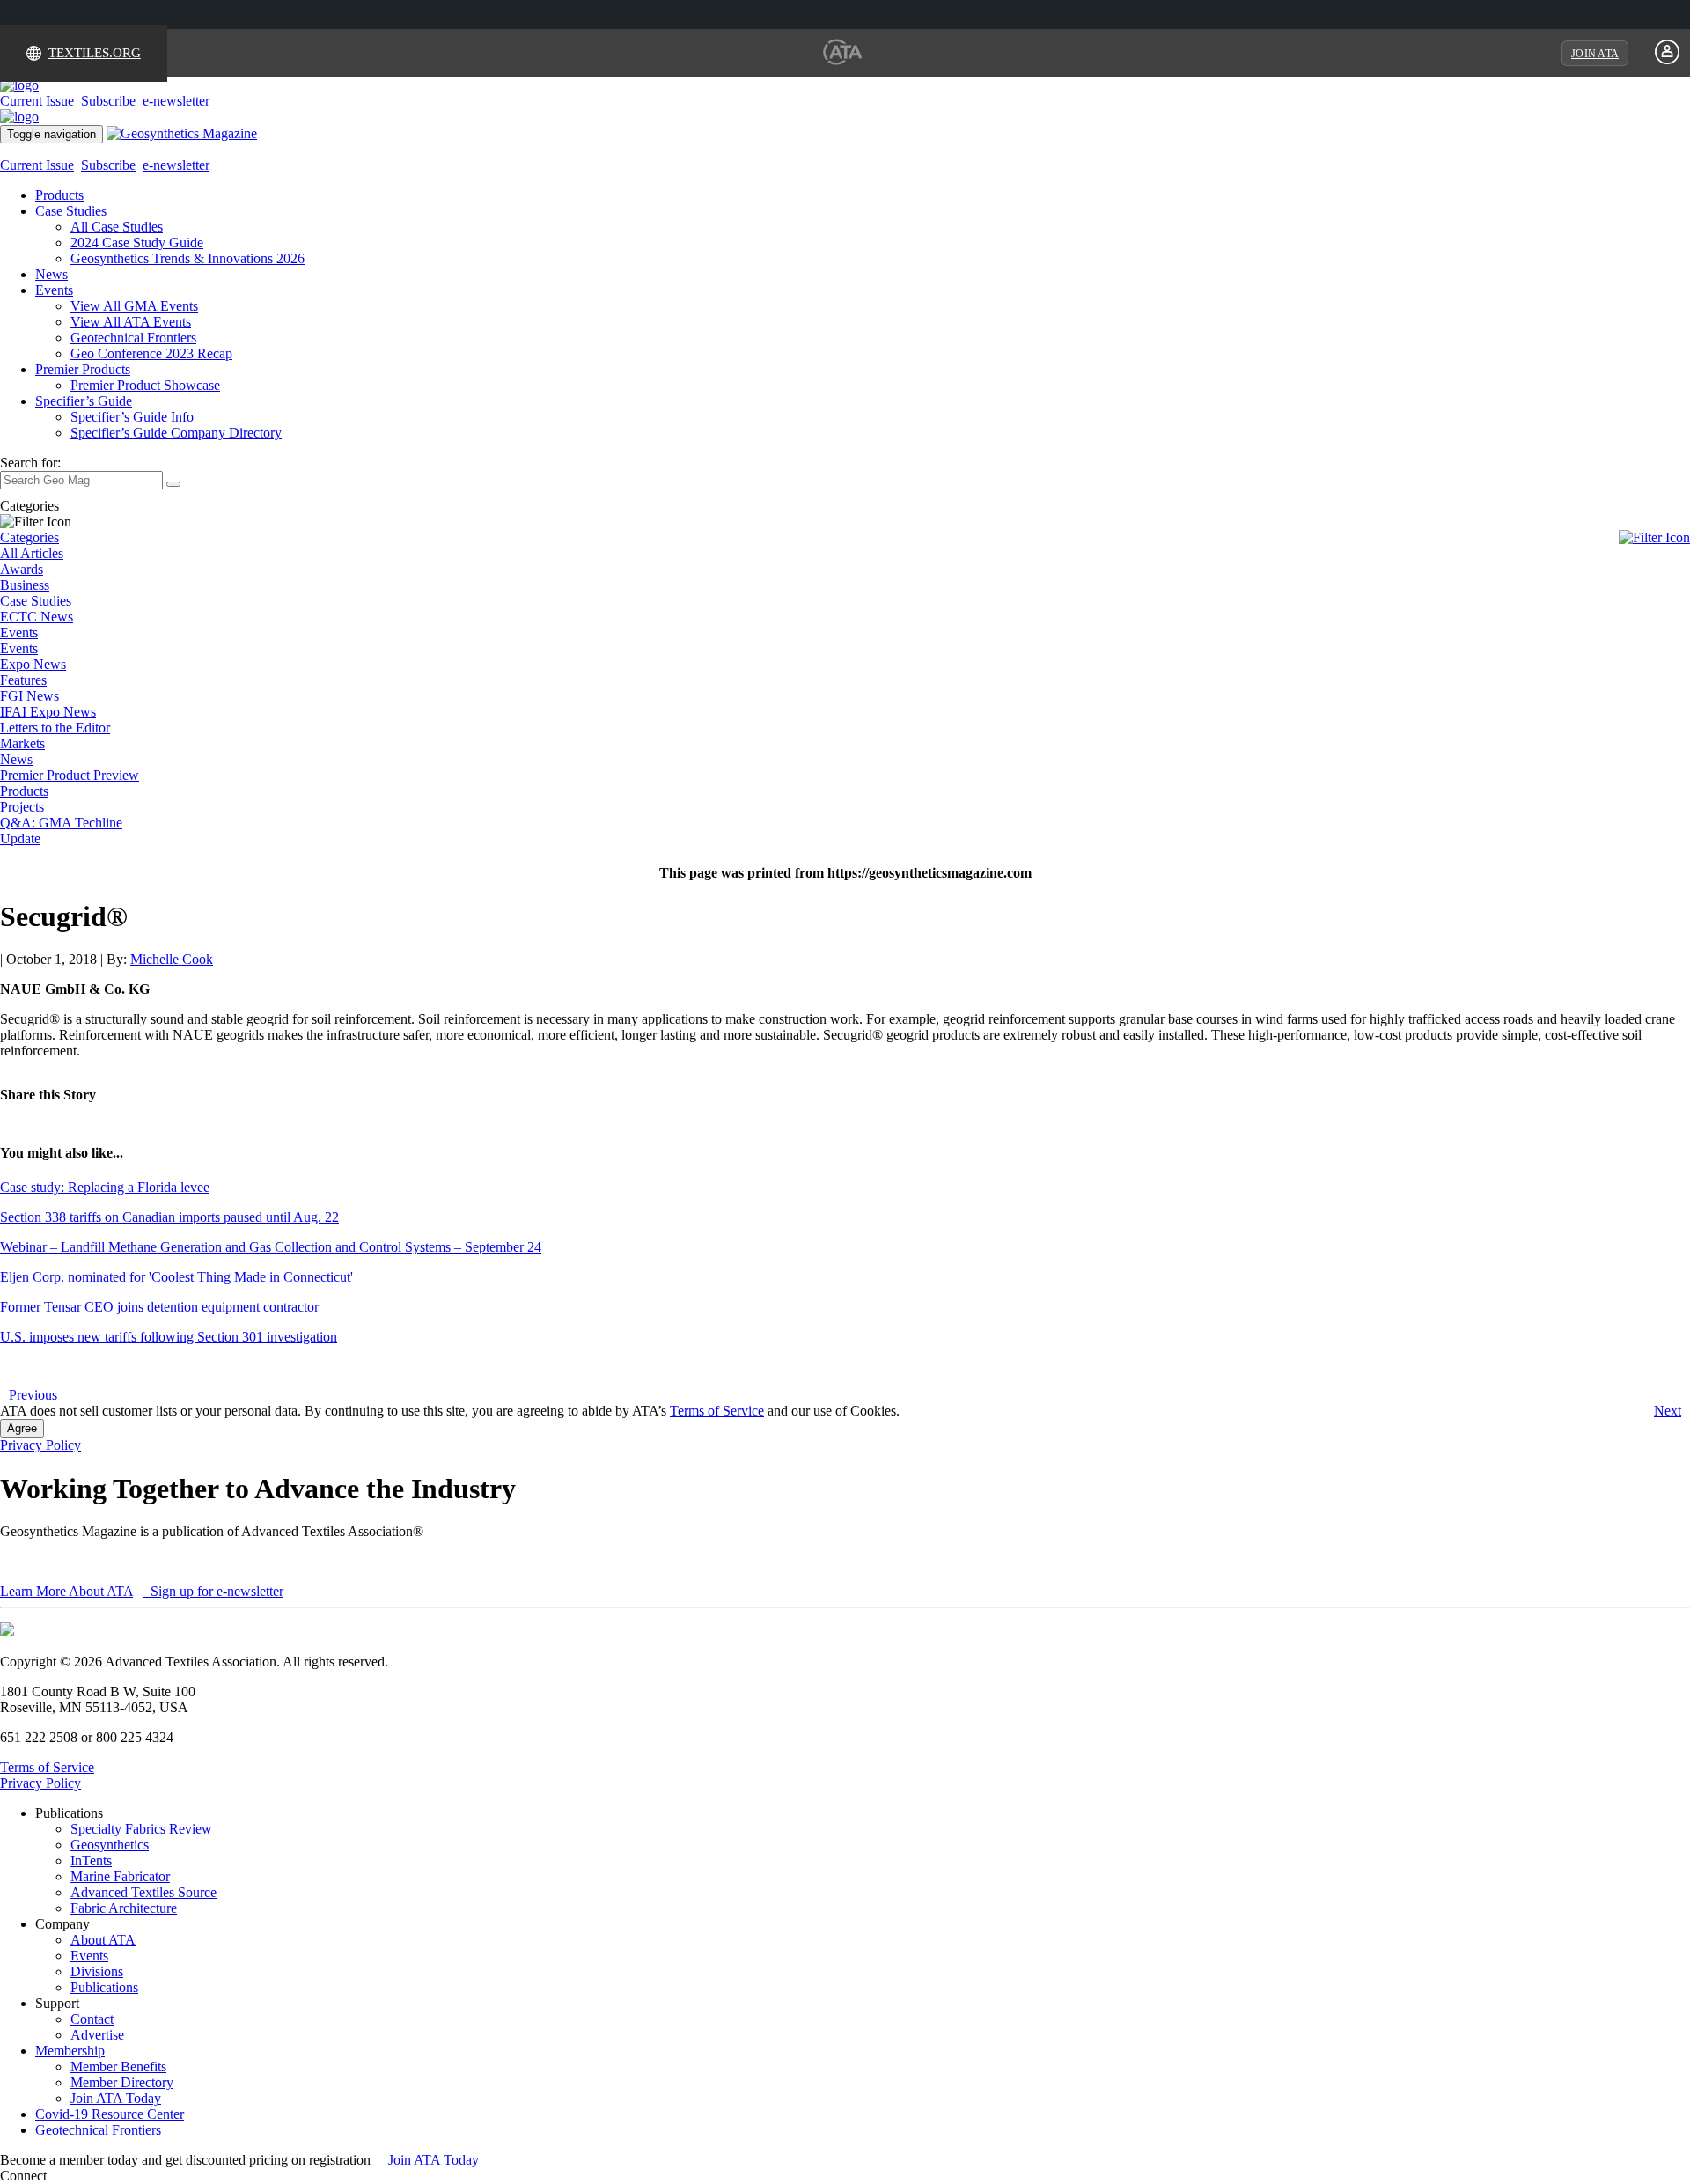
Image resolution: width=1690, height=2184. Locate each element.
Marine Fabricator (120, 1876)
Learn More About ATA (66, 1591)
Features (23, 680)
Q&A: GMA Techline (61, 823)
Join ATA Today (116, 2098)
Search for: (30, 463)
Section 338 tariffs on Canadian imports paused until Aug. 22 (169, 1217)
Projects (22, 807)
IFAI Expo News (48, 712)
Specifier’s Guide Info (132, 417)
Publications (104, 1987)
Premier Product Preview (70, 775)
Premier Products (83, 369)
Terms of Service (717, 1411)
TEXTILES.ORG (95, 53)
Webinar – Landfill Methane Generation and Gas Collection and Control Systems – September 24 (271, 1247)
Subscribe (108, 101)
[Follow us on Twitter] (70, 2176)
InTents (91, 1860)
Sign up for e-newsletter (215, 1591)
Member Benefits (118, 2066)
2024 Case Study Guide (137, 243)
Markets (22, 743)
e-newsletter (176, 101)
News (51, 274)
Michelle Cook (172, 959)
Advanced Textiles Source (143, 1892)
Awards (22, 569)
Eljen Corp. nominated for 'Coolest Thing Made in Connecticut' (176, 1277)
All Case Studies (117, 227)
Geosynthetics (110, 1845)
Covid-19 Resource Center (110, 2114)
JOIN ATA (1595, 54)
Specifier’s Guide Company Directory (176, 433)
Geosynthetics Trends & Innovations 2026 (187, 258)
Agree (22, 1428)
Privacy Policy (40, 1445)
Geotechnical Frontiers (133, 338)
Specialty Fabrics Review (141, 1829)
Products (59, 195)
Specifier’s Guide (84, 401)
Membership (70, 2051)
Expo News (33, 664)
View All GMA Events (134, 306)
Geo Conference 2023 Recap (151, 353)
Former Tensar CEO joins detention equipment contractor (159, 1307)
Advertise (97, 2035)
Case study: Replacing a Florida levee (105, 1187)
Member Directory (122, 2082)
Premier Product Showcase (145, 385)
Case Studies (71, 211)
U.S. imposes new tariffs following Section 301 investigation (169, 1337)
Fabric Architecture (124, 1908)
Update (20, 838)
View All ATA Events (131, 322)
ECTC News (37, 617)
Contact (92, 2019)
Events (54, 290)
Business (25, 585)
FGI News (29, 696)
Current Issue (37, 101)
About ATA (103, 1940)
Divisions (97, 1971)
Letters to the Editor (55, 728)
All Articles (32, 553)
